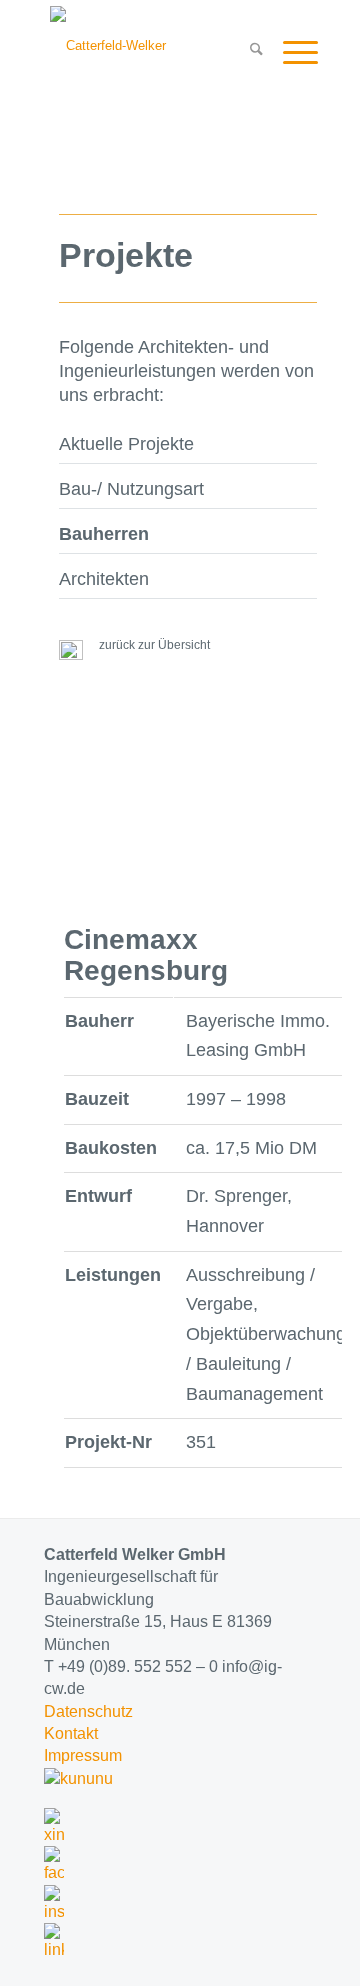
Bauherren (104, 534)
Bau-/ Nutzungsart (131, 489)
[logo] (155, 46)
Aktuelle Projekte (126, 444)
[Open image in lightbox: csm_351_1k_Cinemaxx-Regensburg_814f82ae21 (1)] (64, 912)
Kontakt (71, 1733)
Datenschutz (88, 1711)
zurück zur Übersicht (151, 645)
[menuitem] (246, 51)
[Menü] (290, 51)
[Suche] (246, 51)
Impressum (83, 1755)
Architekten (104, 579)
